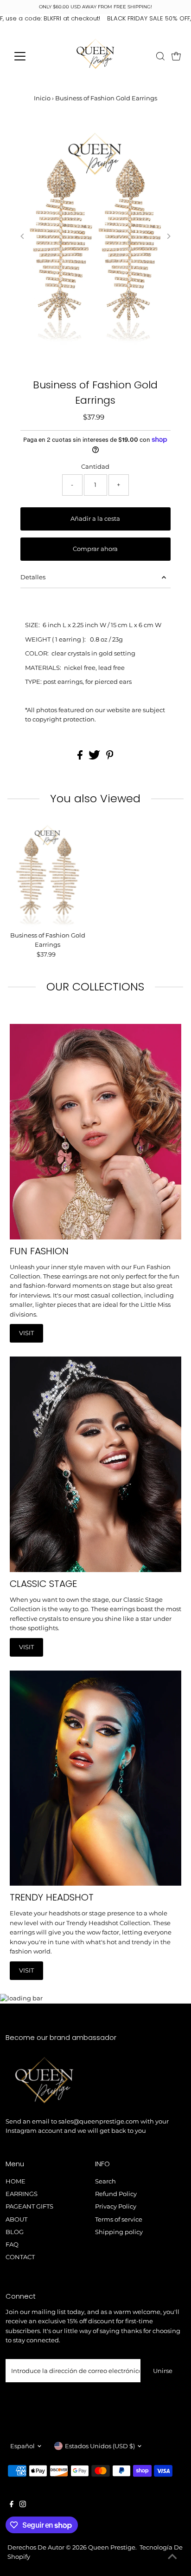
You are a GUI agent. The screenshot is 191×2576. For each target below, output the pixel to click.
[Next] (168, 236)
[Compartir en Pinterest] (110, 757)
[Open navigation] (29, 56)
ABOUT (16, 2219)
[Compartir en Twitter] (95, 757)
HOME (16, 2181)
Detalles (33, 577)
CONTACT (20, 2257)
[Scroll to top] (172, 2557)
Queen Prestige (112, 2547)
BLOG (15, 2232)
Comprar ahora (95, 549)
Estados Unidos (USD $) (100, 2446)
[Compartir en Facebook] (81, 757)
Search (105, 2181)
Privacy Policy (116, 2206)
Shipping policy (119, 2232)
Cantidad (95, 467)
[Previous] (23, 236)
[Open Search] (160, 56)
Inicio (42, 98)
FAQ (12, 2245)
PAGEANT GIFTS (29, 2206)
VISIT (26, 1333)
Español (22, 2446)
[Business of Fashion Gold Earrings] (48, 874)
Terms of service (119, 2219)
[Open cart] (176, 56)
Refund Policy (116, 2194)
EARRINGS (22, 2194)
